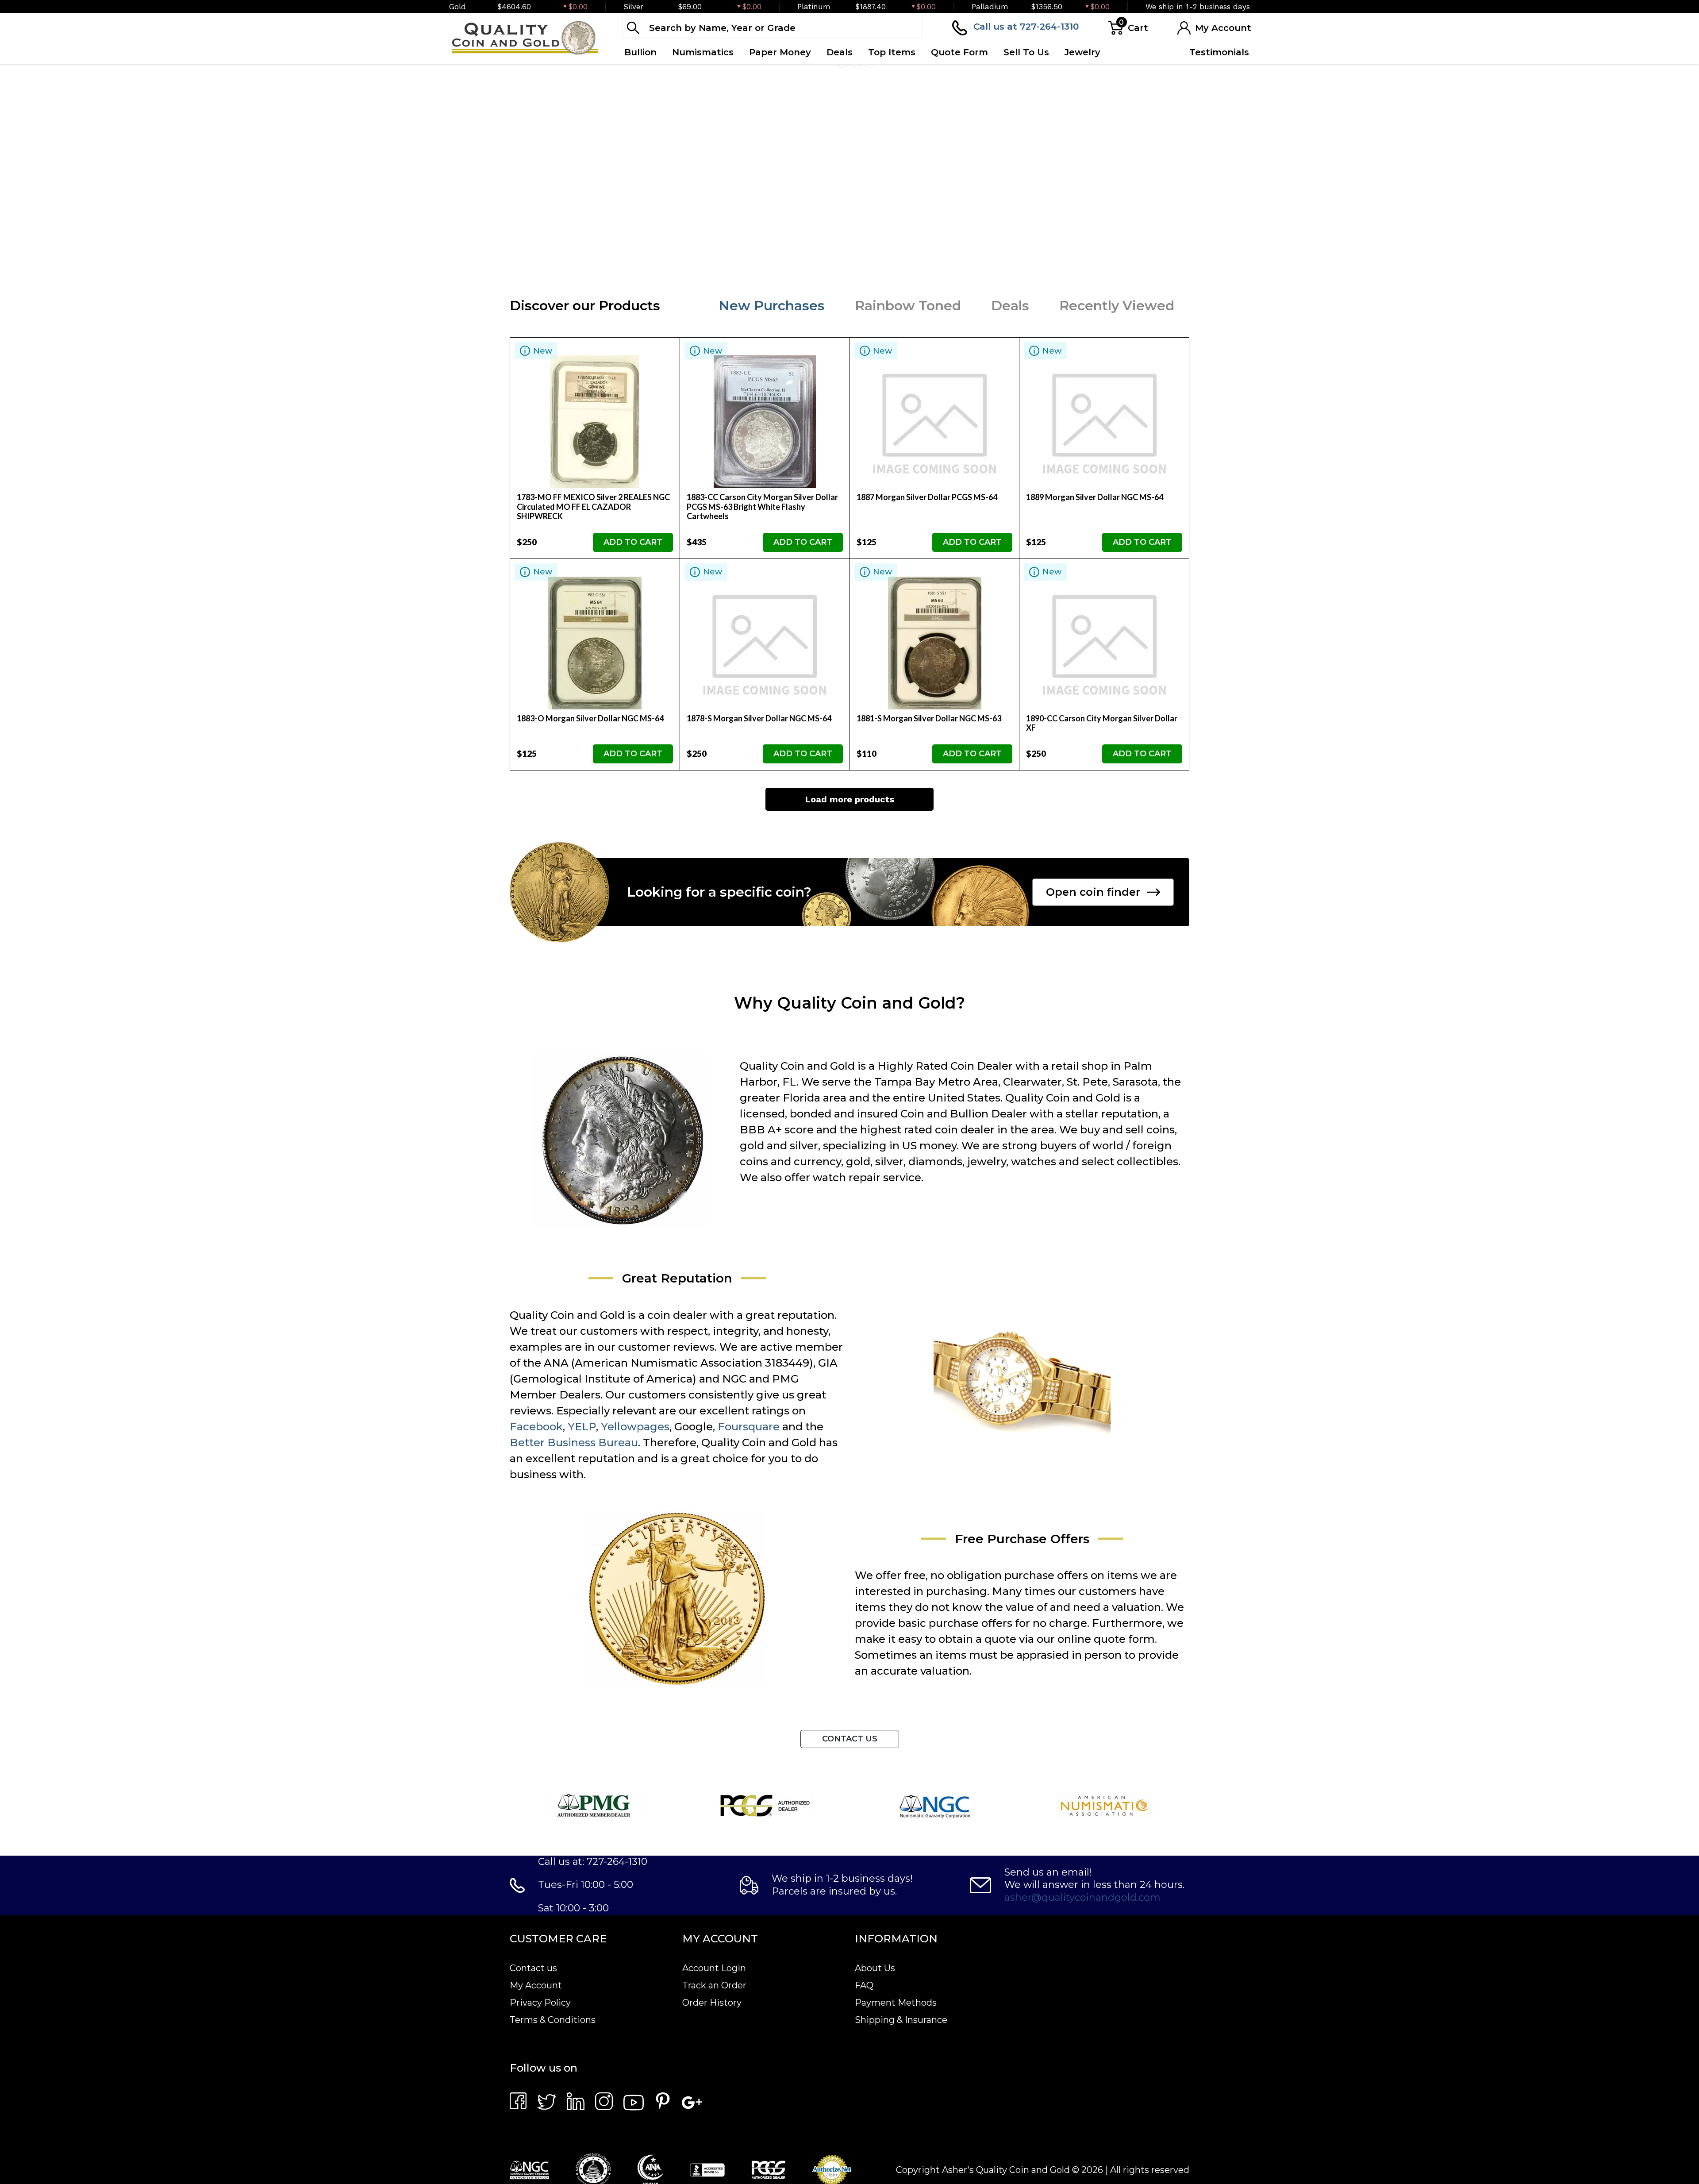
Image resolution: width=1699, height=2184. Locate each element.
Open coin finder (1093, 1108)
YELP (582, 1643)
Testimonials (1219, 52)
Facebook (536, 1643)
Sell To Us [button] (1026, 52)
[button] (829, 481)
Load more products (850, 1015)
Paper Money (780, 52)
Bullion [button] (640, 52)
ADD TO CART (633, 758)
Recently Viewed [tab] (1117, 522)
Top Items (892, 52)
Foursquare (749, 1643)
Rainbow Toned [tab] (908, 522)
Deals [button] (840, 52)
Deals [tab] (1010, 522)
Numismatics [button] (703, 52)
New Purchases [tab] (772, 522)
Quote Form (959, 52)
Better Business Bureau (574, 1658)
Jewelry (1082, 52)
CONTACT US (850, 1955)
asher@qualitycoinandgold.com (1082, 2113)
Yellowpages (635, 1643)
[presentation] (13, 278)
